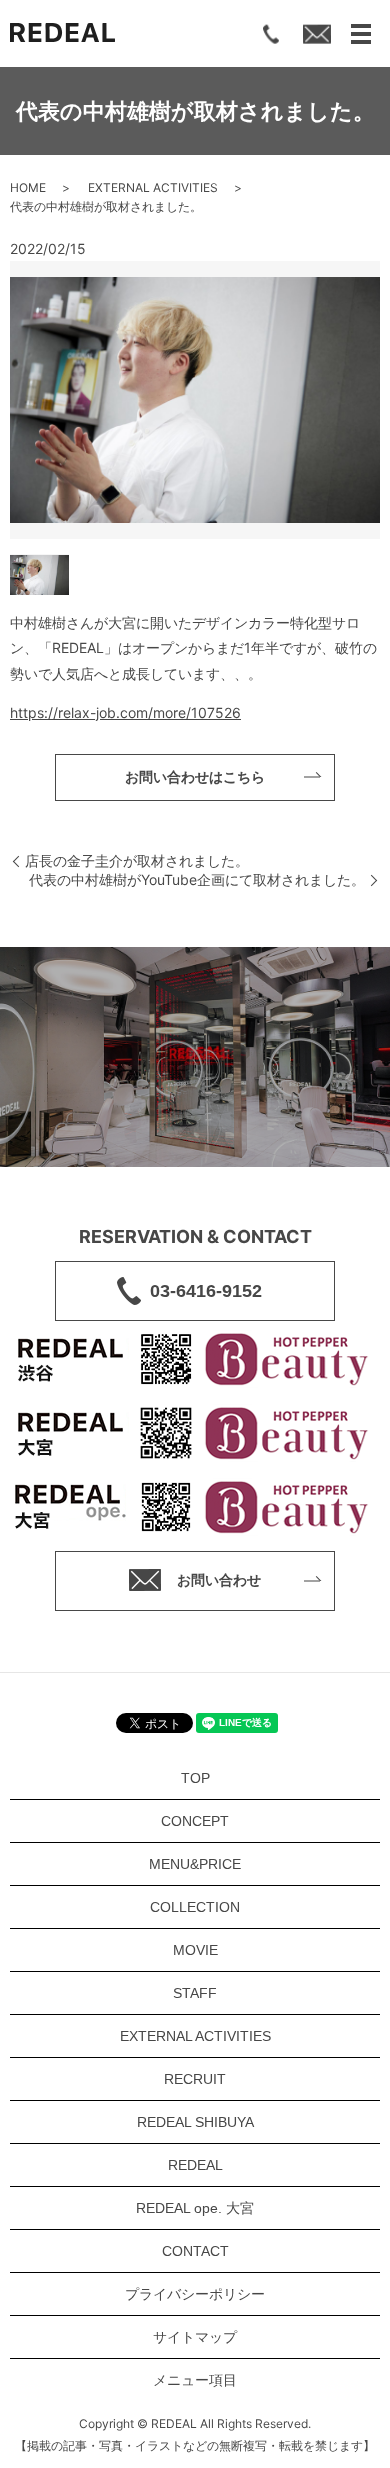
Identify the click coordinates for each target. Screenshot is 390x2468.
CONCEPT (195, 1821)
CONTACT (195, 2251)
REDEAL (195, 2165)
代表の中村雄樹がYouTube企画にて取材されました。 (197, 879)
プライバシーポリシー (195, 2294)
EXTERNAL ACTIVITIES (153, 187)
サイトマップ (195, 2337)
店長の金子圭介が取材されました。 (137, 860)
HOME (28, 187)
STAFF (195, 1993)
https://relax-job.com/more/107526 (125, 712)
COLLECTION (195, 1907)
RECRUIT (195, 2079)
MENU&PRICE (195, 1864)
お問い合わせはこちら (195, 777)
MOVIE (195, 1950)
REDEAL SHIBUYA (195, 2122)
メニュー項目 (195, 2380)
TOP (195, 1778)
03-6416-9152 (206, 1291)
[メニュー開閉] (361, 34)
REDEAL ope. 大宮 (195, 2208)
